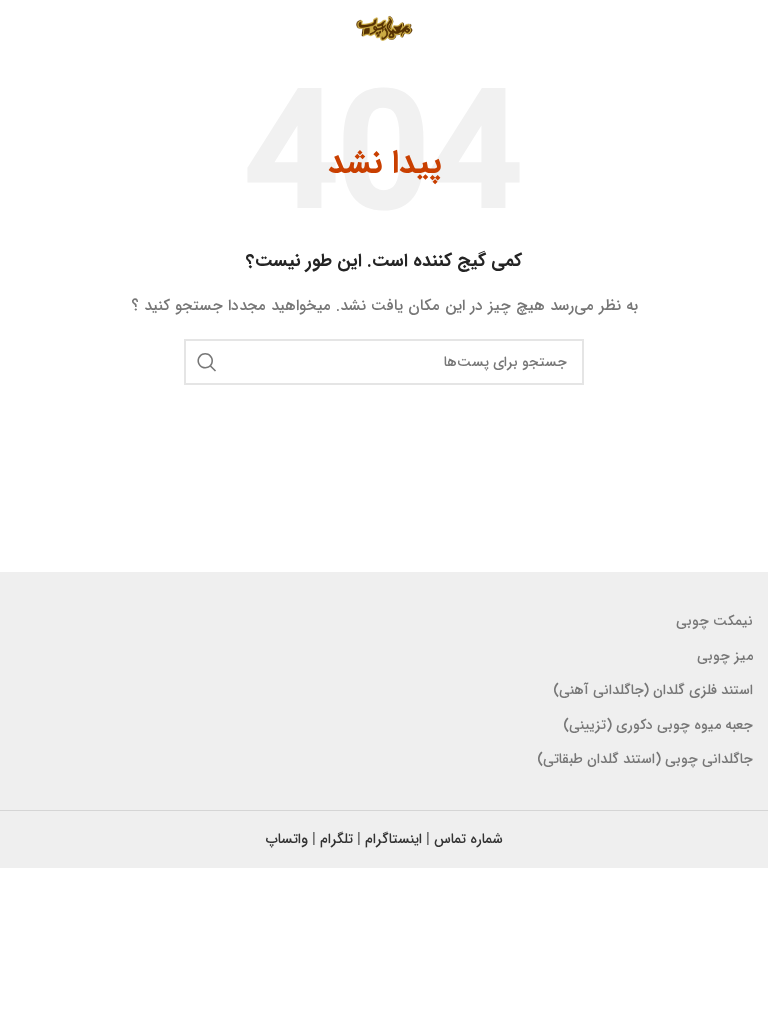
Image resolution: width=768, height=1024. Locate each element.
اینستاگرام (393, 839)
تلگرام (336, 839)
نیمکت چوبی (714, 621)
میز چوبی (725, 656)
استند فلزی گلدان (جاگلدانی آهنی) (653, 690)
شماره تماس (468, 839)
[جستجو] (207, 362)
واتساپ (287, 839)
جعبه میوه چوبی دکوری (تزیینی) (658, 725)
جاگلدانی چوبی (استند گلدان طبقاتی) (645, 759)
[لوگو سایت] (383, 29)
